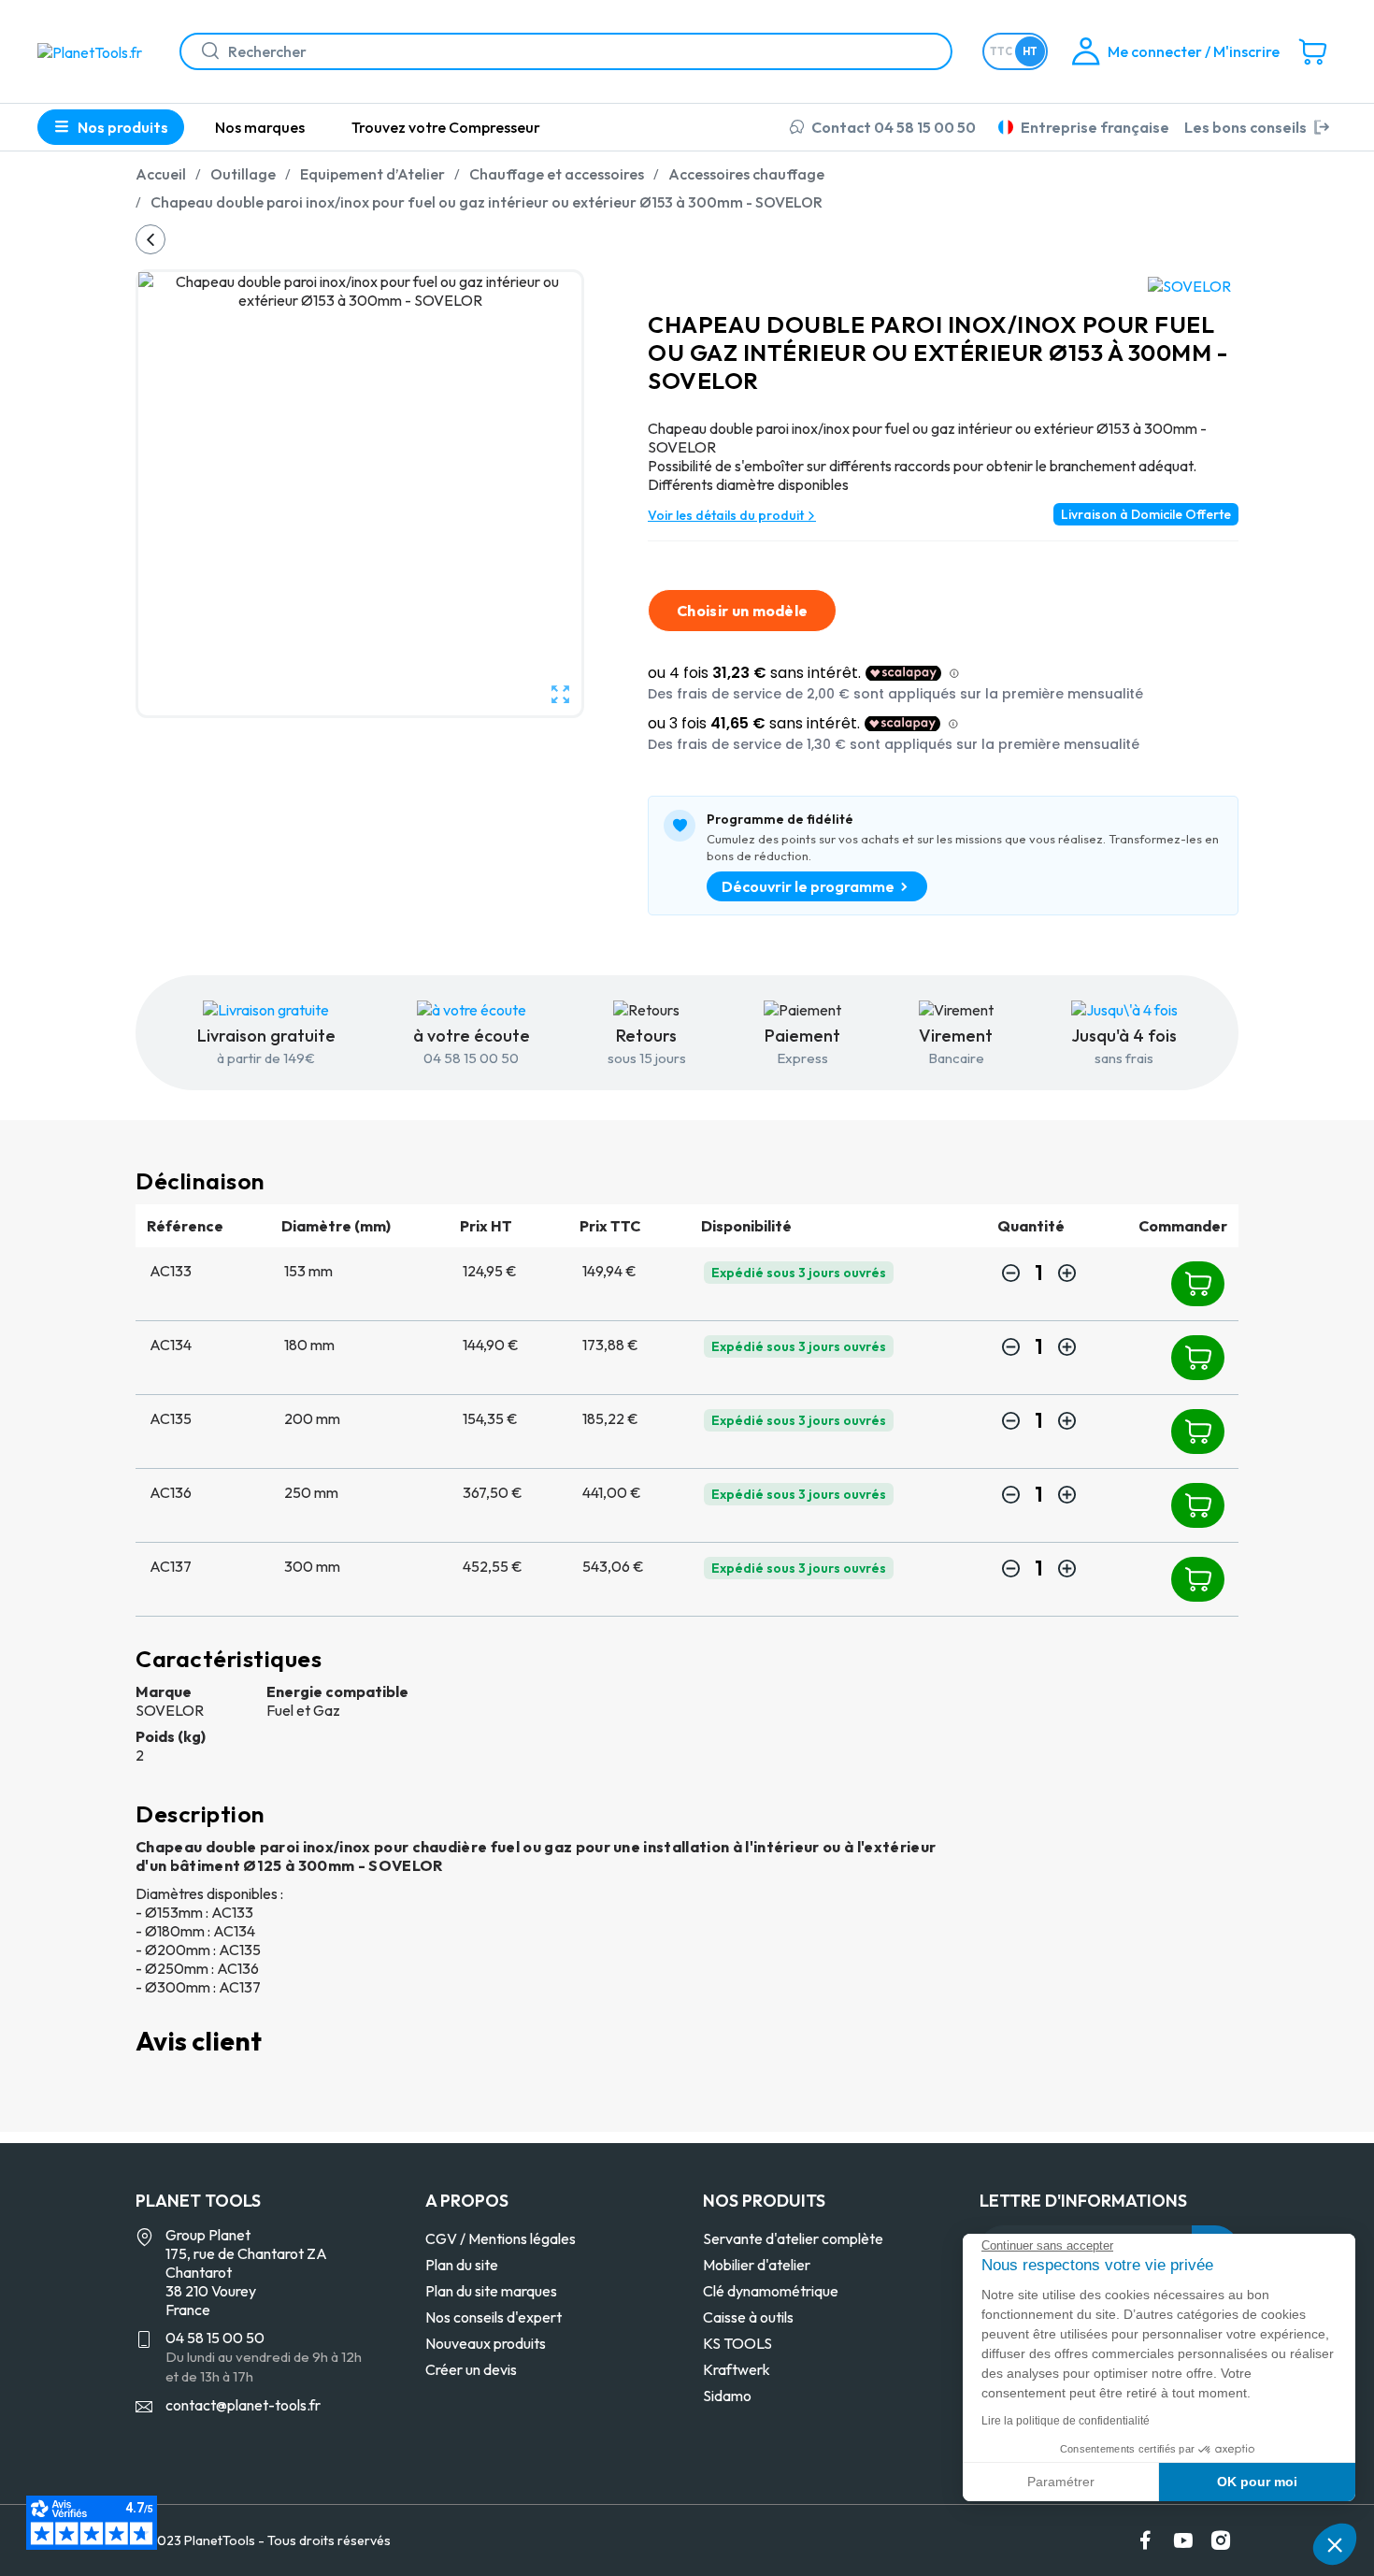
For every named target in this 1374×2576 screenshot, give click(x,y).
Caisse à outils (748, 2317)
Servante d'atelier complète (793, 2238)
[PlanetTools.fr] (93, 50)
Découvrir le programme (808, 886)
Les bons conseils (1245, 127)
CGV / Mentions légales (501, 2238)
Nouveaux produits (486, 2343)
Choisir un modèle (742, 611)
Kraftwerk (737, 2369)
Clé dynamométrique (771, 2291)
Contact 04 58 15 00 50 (894, 127)
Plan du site (462, 2265)
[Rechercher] (203, 51)
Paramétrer (1061, 2482)
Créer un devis (471, 2369)
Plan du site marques (491, 2291)
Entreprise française (1095, 127)
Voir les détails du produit (727, 515)
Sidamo (727, 2396)
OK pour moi (1257, 2482)
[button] (1335, 2544)
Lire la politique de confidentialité (1066, 2421)
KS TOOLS (737, 2343)
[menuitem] (260, 127)
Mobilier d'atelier (757, 2265)
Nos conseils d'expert (494, 2317)
